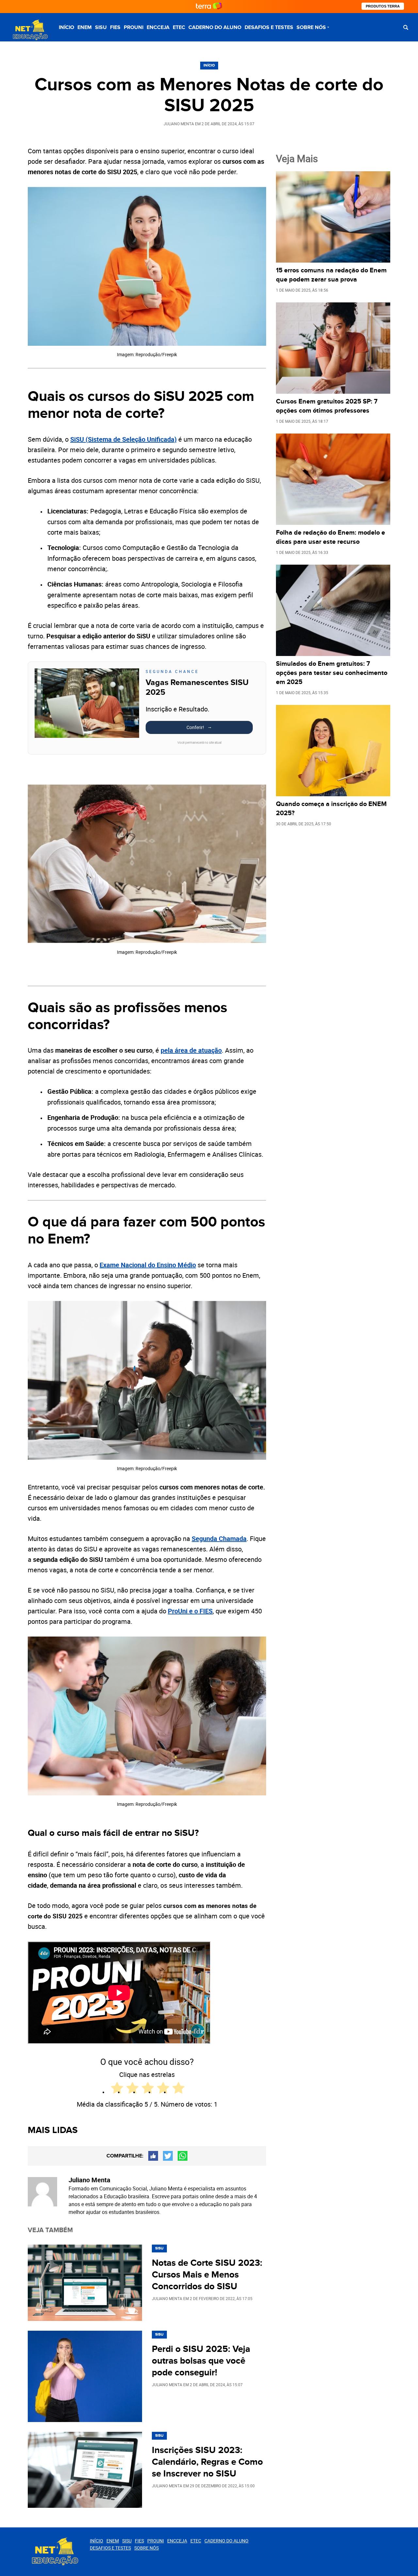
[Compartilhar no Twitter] (168, 2156)
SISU (101, 27)
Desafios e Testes (269, 27)
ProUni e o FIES (190, 1611)
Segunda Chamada (219, 1539)
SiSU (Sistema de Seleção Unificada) (123, 439)
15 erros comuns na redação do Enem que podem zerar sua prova (331, 275)
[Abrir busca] (406, 27)
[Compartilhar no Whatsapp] (183, 2156)
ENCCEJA (158, 27)
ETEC (179, 27)
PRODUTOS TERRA (383, 6)
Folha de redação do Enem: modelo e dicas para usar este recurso (330, 537)
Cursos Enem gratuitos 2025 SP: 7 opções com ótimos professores (327, 406)
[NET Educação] (29, 30)
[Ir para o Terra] (209, 6)
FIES (115, 27)
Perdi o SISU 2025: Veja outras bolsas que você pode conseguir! (201, 2361)
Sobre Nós (311, 27)
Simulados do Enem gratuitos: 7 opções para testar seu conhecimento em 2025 (332, 673)
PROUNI (134, 27)
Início (66, 27)
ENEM (85, 27)
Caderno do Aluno (215, 27)
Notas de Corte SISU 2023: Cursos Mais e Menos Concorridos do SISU (207, 2275)
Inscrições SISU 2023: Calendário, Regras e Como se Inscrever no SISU (207, 2462)
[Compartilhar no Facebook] (153, 2156)
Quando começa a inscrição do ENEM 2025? (331, 809)
